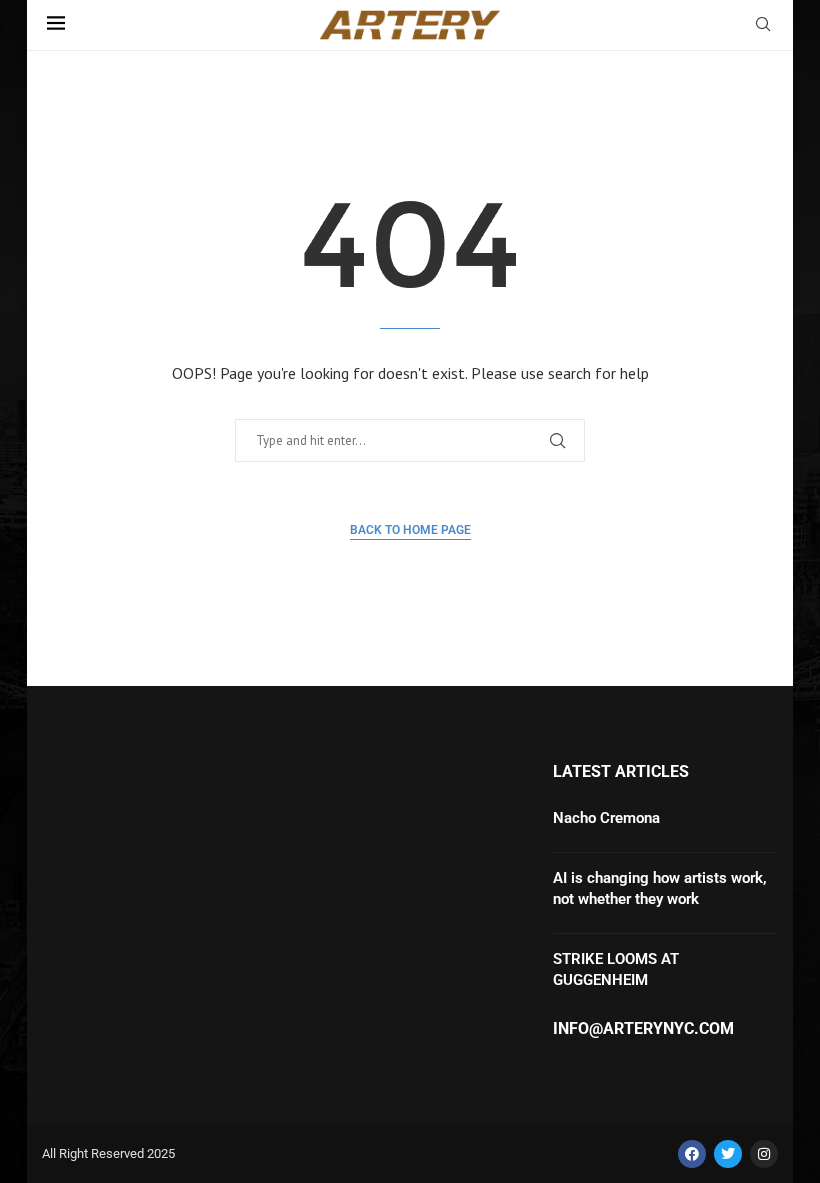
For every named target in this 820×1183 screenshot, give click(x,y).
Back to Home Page (410, 530)
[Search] (763, 26)
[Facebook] (692, 1154)
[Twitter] (728, 1154)
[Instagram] (764, 1154)
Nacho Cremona (606, 818)
